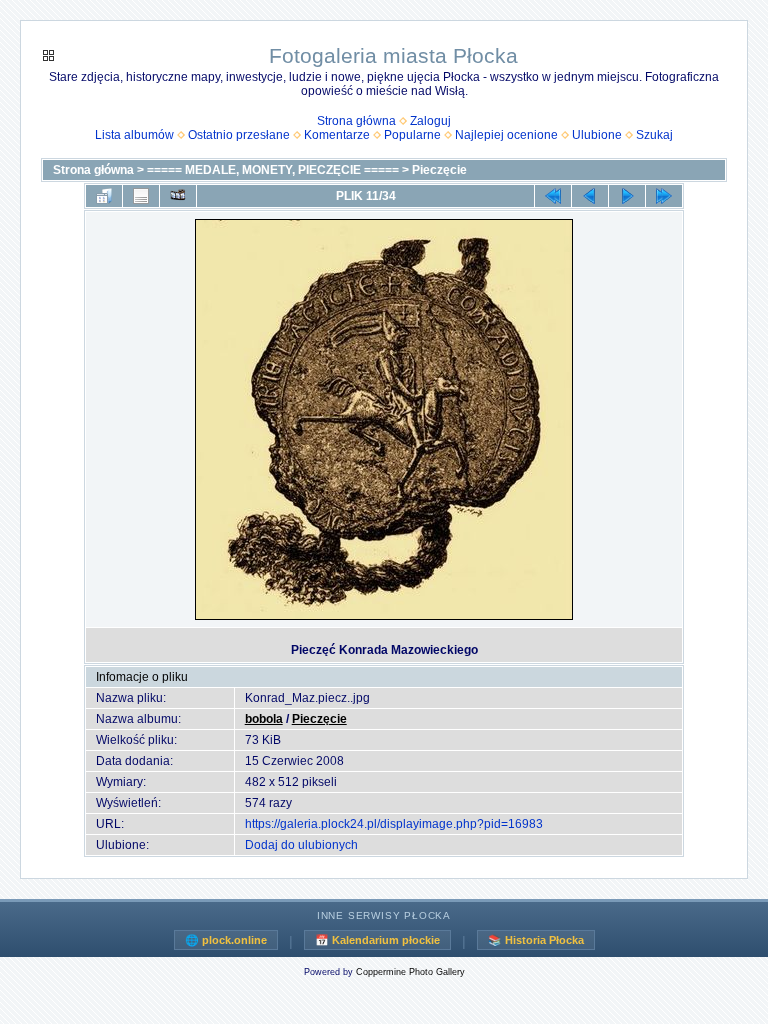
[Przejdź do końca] (664, 196)
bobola (264, 719)
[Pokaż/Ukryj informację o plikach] (141, 196)
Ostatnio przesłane (239, 135)
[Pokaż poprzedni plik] (590, 196)
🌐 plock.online (226, 940)
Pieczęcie (439, 170)
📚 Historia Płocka (536, 940)
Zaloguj (430, 121)
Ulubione (597, 135)
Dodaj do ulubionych (301, 845)
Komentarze (337, 135)
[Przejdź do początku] (553, 196)
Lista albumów (134, 135)
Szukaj (654, 135)
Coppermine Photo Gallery (410, 972)
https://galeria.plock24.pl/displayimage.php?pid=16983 (394, 824)
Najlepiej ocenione (506, 135)
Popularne (412, 135)
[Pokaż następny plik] (627, 196)
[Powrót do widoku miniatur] (104, 196)
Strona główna (356, 121)
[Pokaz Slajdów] (178, 196)
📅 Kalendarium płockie (377, 940)
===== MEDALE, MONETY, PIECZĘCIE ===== (273, 170)
